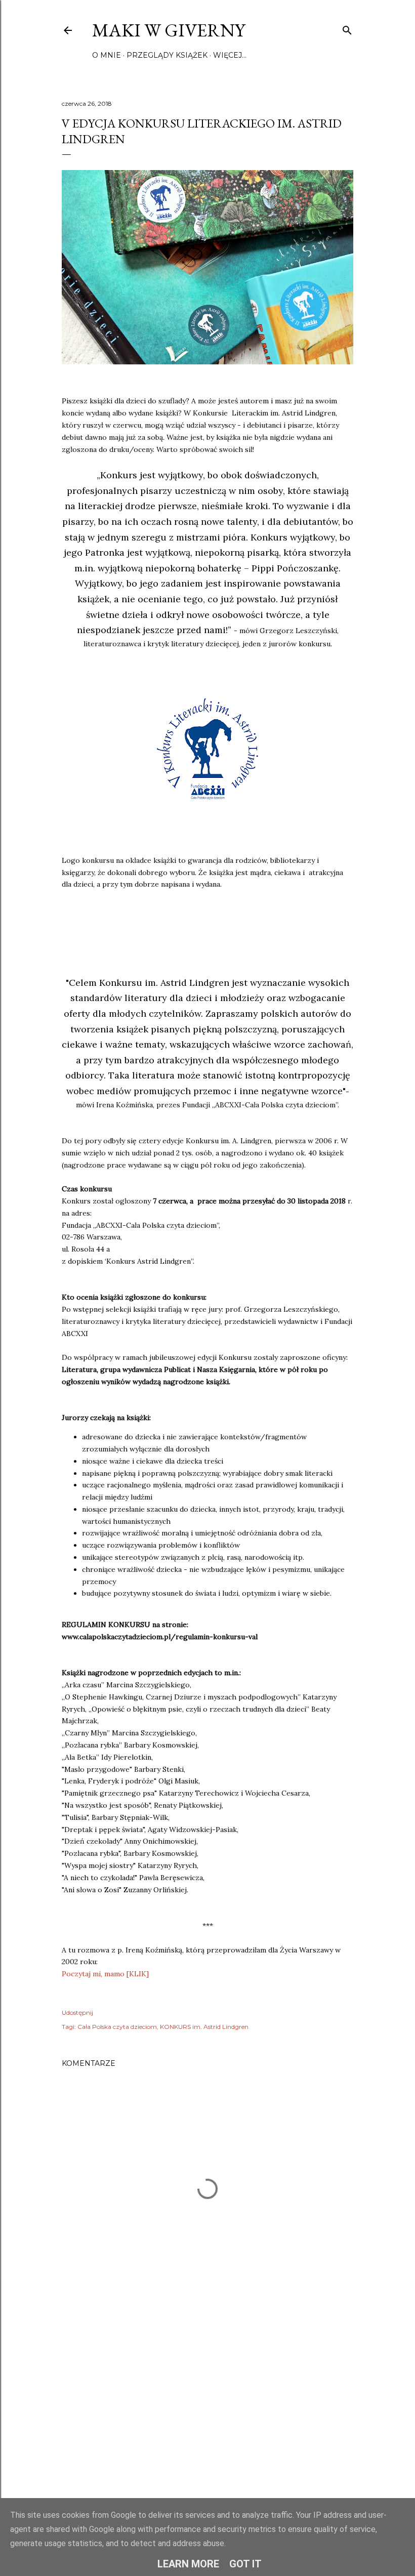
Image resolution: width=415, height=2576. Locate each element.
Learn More (188, 2564)
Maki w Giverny (169, 30)
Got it (245, 2564)
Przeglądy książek (167, 55)
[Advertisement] (207, 2400)
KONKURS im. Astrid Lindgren (204, 2027)
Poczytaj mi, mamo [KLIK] (105, 1974)
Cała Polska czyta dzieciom (117, 2027)
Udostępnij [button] (77, 2012)
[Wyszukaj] (347, 28)
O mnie (107, 55)
